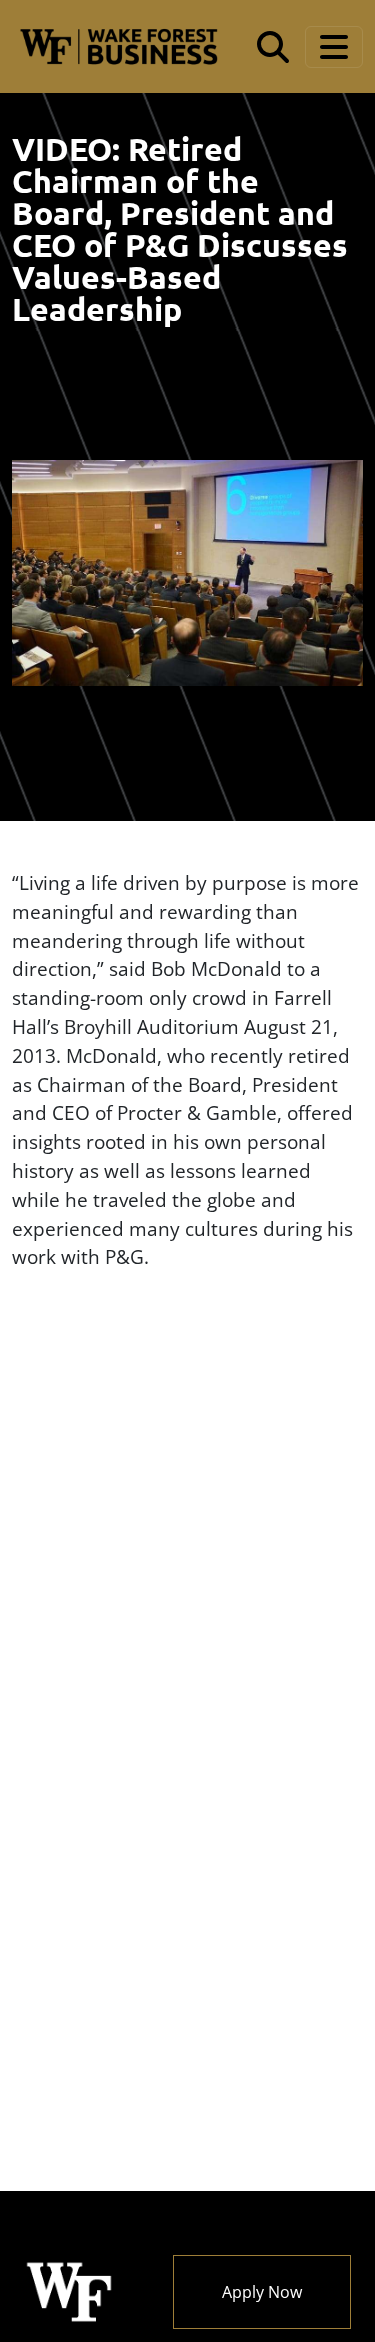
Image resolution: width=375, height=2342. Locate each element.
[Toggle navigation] (334, 47)
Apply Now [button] (262, 2292)
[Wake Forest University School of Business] (118, 46)
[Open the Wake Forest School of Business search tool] (273, 47)
